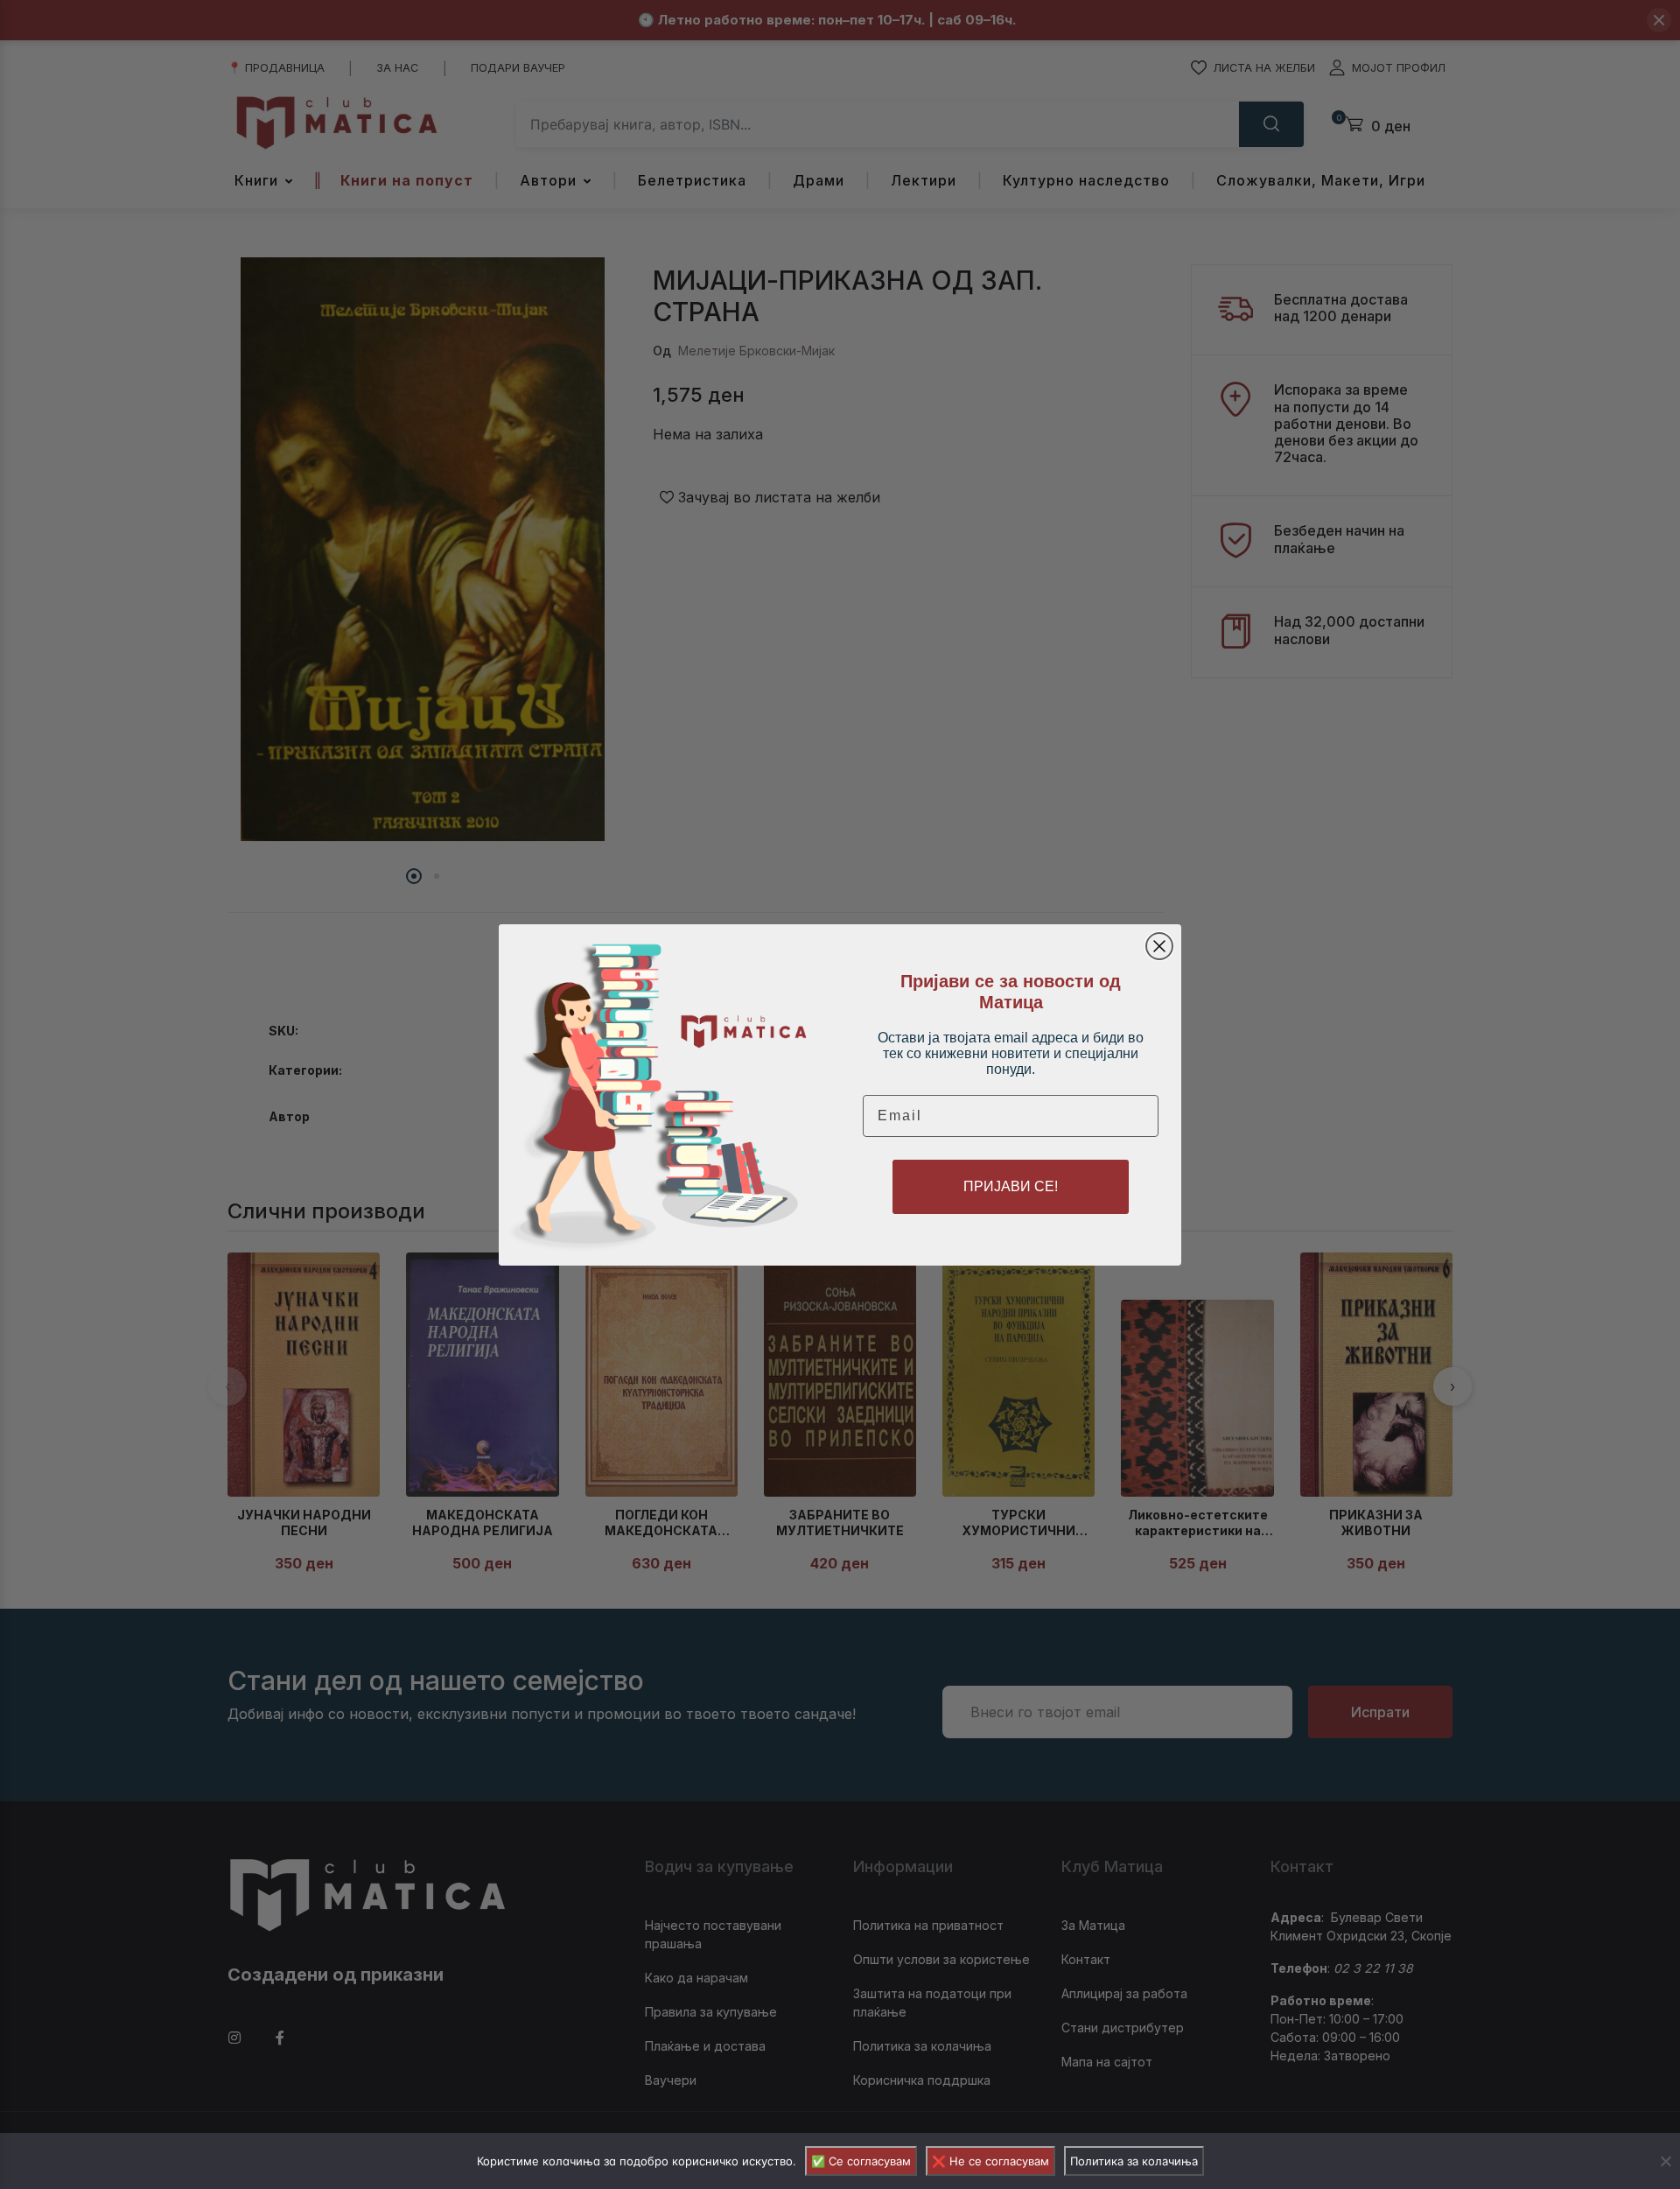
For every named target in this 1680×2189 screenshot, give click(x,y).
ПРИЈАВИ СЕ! (1011, 1186)
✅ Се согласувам (861, 2161)
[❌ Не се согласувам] (1665, 2161)
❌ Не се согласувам (990, 2161)
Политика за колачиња (1134, 2161)
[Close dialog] (1159, 946)
